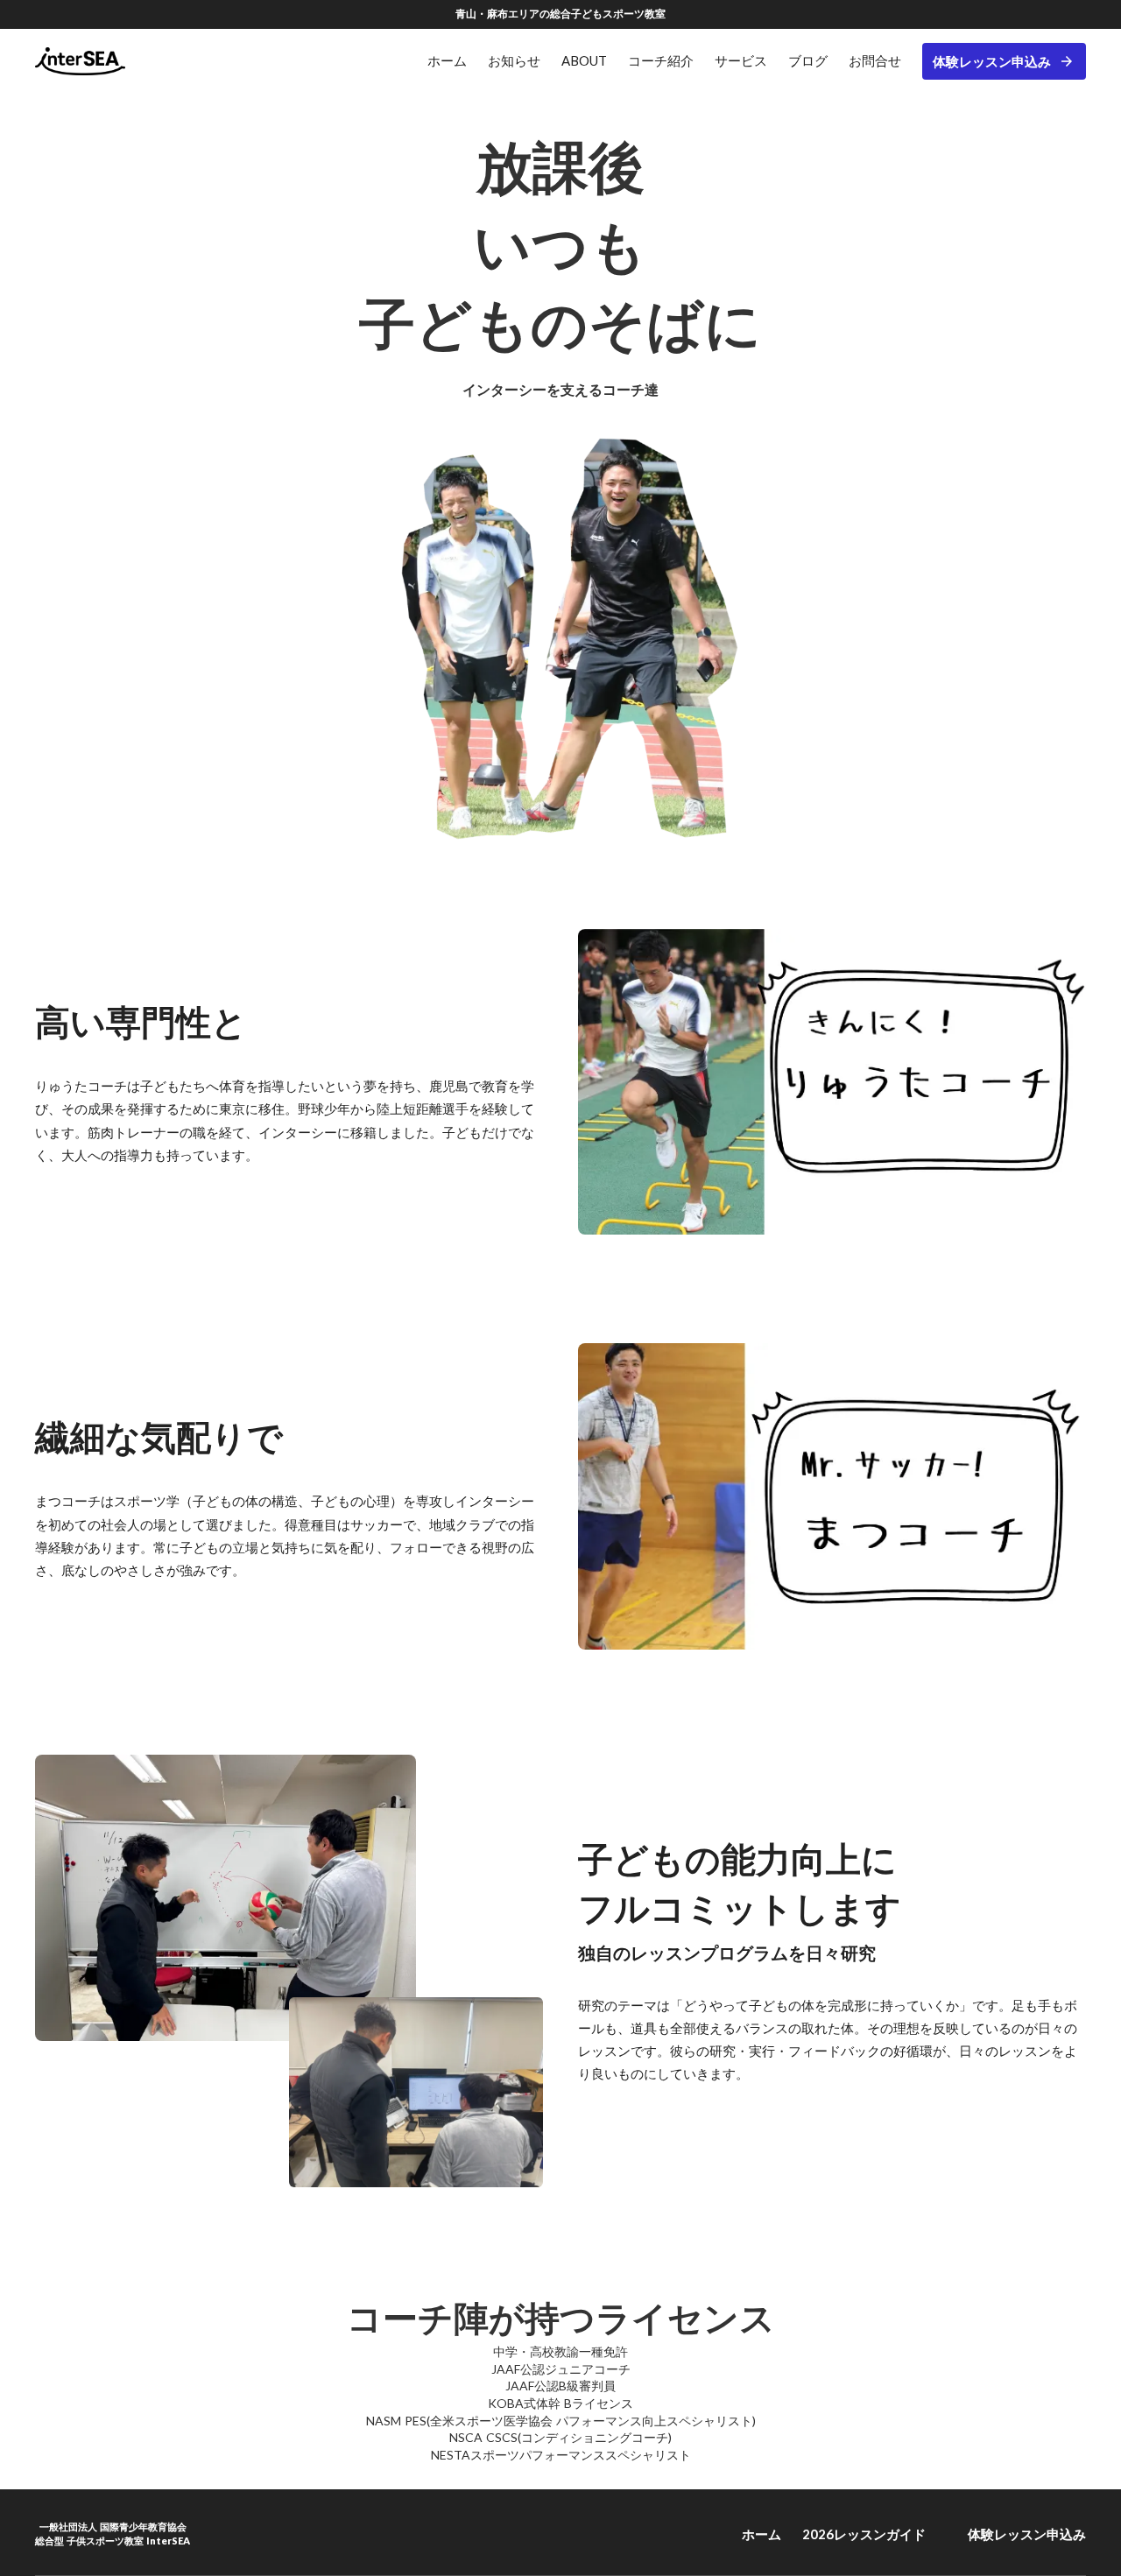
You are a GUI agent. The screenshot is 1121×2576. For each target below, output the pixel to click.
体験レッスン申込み (992, 61)
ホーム (761, 2534)
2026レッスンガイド (864, 2534)
